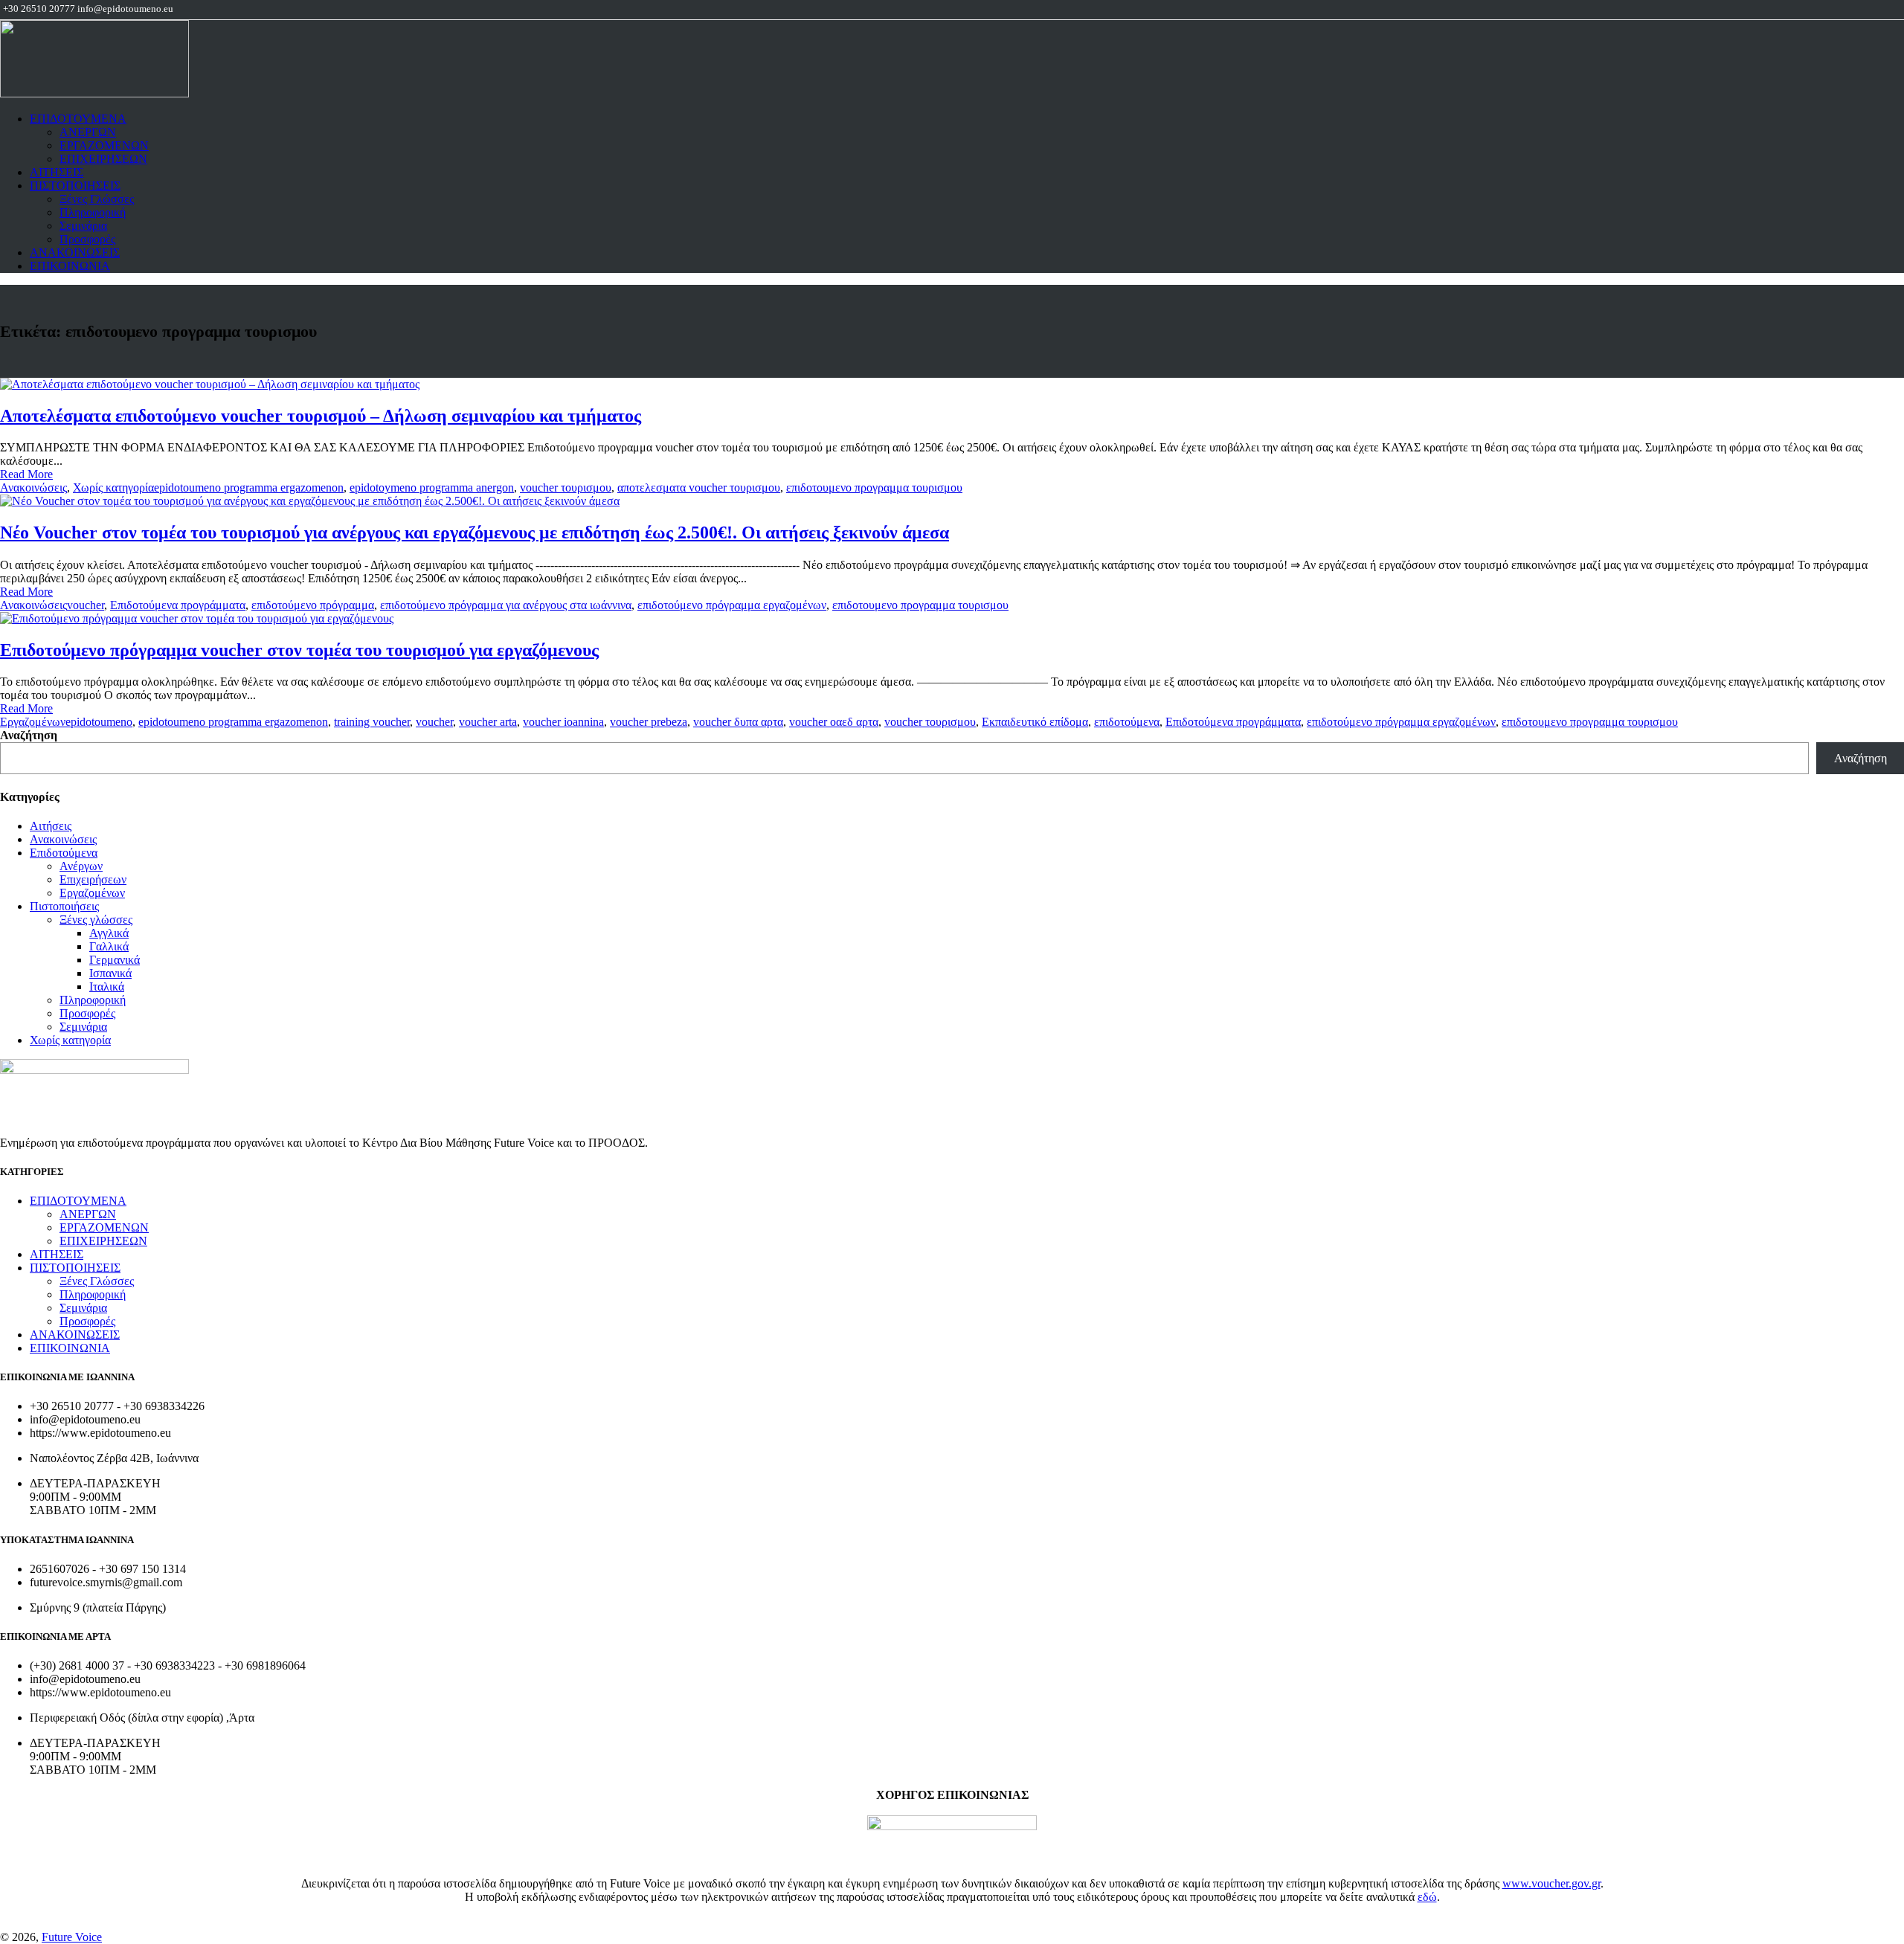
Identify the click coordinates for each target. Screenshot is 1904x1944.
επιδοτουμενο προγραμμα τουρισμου (874, 487)
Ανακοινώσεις (33, 487)
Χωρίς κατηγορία (113, 487)
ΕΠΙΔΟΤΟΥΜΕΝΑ (78, 119)
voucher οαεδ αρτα (834, 722)
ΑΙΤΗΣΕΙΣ (57, 172)
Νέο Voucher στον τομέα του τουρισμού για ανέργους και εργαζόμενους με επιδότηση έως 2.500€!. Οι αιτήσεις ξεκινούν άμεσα (475, 532)
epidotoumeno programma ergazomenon (249, 487)
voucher (86, 605)
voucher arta (488, 722)
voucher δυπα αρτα (738, 722)
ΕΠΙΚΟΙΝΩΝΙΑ (70, 266)
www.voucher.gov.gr (1551, 1883)
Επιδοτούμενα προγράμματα (178, 605)
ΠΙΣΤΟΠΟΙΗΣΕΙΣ (75, 186)
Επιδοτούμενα (64, 853)
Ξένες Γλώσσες (97, 199)
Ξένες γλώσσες (96, 920)
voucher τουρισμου (566, 487)
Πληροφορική (93, 212)
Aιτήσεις (51, 826)
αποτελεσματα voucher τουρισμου (699, 487)
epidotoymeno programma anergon (432, 487)
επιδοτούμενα (1127, 722)
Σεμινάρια (83, 226)
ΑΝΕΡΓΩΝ (88, 132)
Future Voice (72, 1937)
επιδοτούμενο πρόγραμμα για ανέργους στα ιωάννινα (506, 605)
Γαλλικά (109, 946)
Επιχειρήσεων (93, 879)
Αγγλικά (109, 933)
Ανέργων (81, 866)
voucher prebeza (649, 722)
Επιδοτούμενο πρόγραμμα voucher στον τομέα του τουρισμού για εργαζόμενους (299, 650)
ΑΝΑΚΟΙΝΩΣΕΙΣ (75, 252)
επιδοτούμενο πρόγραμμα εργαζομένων (732, 605)
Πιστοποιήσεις (64, 906)
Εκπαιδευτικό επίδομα (1035, 722)
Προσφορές (87, 239)
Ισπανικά (110, 973)
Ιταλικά (107, 987)
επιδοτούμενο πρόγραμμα (313, 605)
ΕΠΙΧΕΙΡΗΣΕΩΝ (103, 159)
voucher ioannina (563, 722)
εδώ (1427, 1897)
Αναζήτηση (29, 735)
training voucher (372, 722)
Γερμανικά (115, 960)
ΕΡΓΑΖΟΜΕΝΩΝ (104, 145)
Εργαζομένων (33, 722)
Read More (26, 474)
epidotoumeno (99, 722)
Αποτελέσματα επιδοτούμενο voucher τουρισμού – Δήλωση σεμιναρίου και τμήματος (321, 416)
